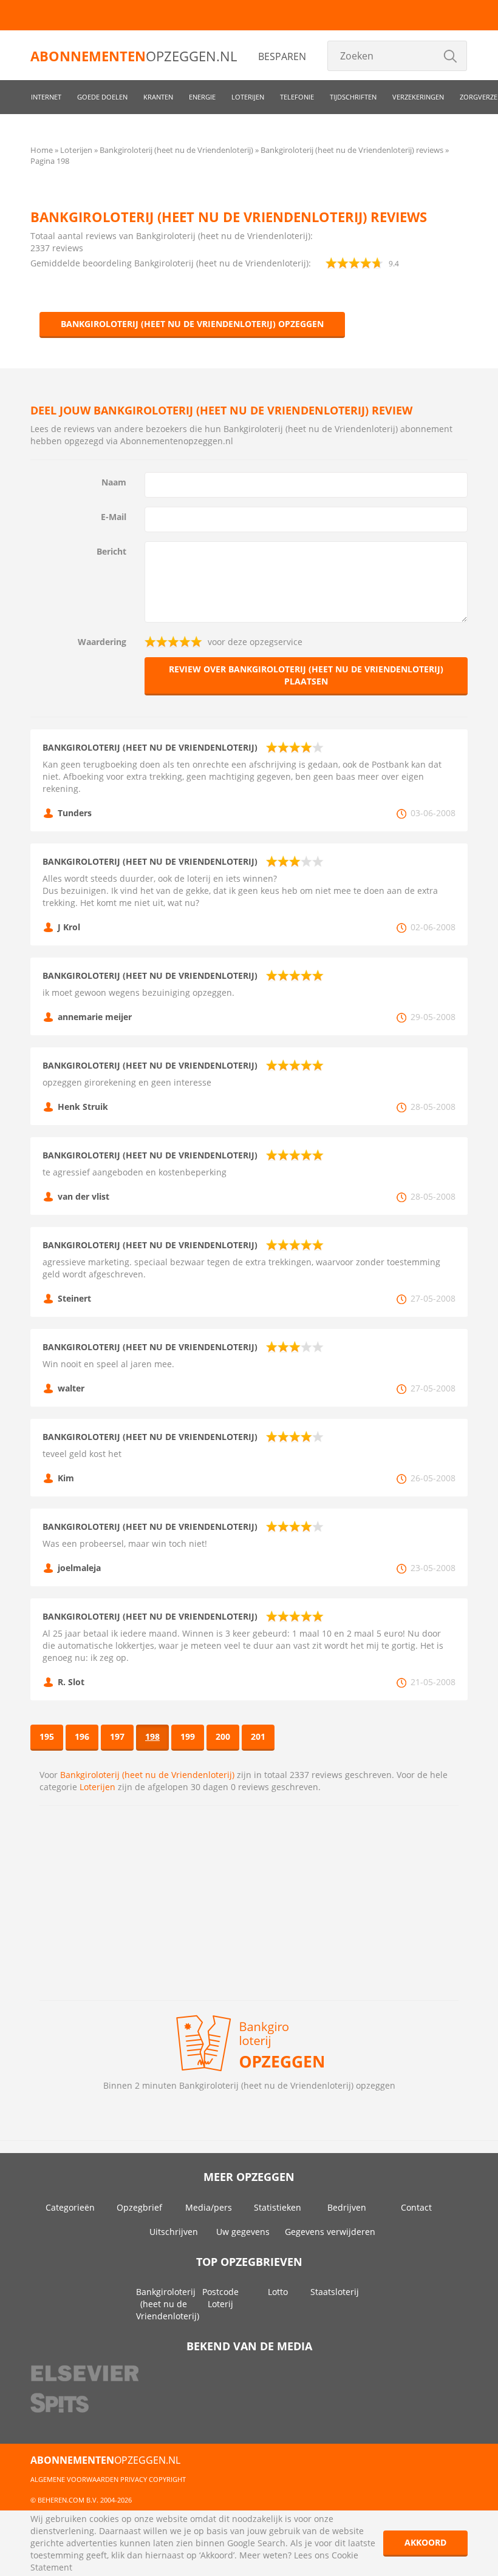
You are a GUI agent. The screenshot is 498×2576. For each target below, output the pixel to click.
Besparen (282, 56)
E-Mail (114, 517)
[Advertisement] (249, 1903)
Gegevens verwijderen (330, 2232)
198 (152, 1736)
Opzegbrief (139, 2207)
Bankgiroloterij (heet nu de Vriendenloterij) (147, 1775)
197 (117, 1736)
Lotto (278, 2292)
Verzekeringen (418, 97)
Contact (416, 2207)
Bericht (111, 551)
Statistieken (278, 2207)
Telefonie (297, 97)
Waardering (102, 642)
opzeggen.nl (134, 56)
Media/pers (209, 2207)
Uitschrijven (174, 2232)
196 (82, 1736)
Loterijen (248, 97)
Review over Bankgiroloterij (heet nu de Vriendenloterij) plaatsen (306, 675)
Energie (202, 97)
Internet (46, 97)
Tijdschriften (353, 97)
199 (188, 1736)
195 (47, 1736)
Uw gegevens (243, 2232)
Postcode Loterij (220, 2298)
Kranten (158, 97)
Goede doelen (102, 97)
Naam (114, 482)
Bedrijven (347, 2207)
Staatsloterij (335, 2292)
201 (258, 1736)
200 (223, 1736)
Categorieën (70, 2207)
